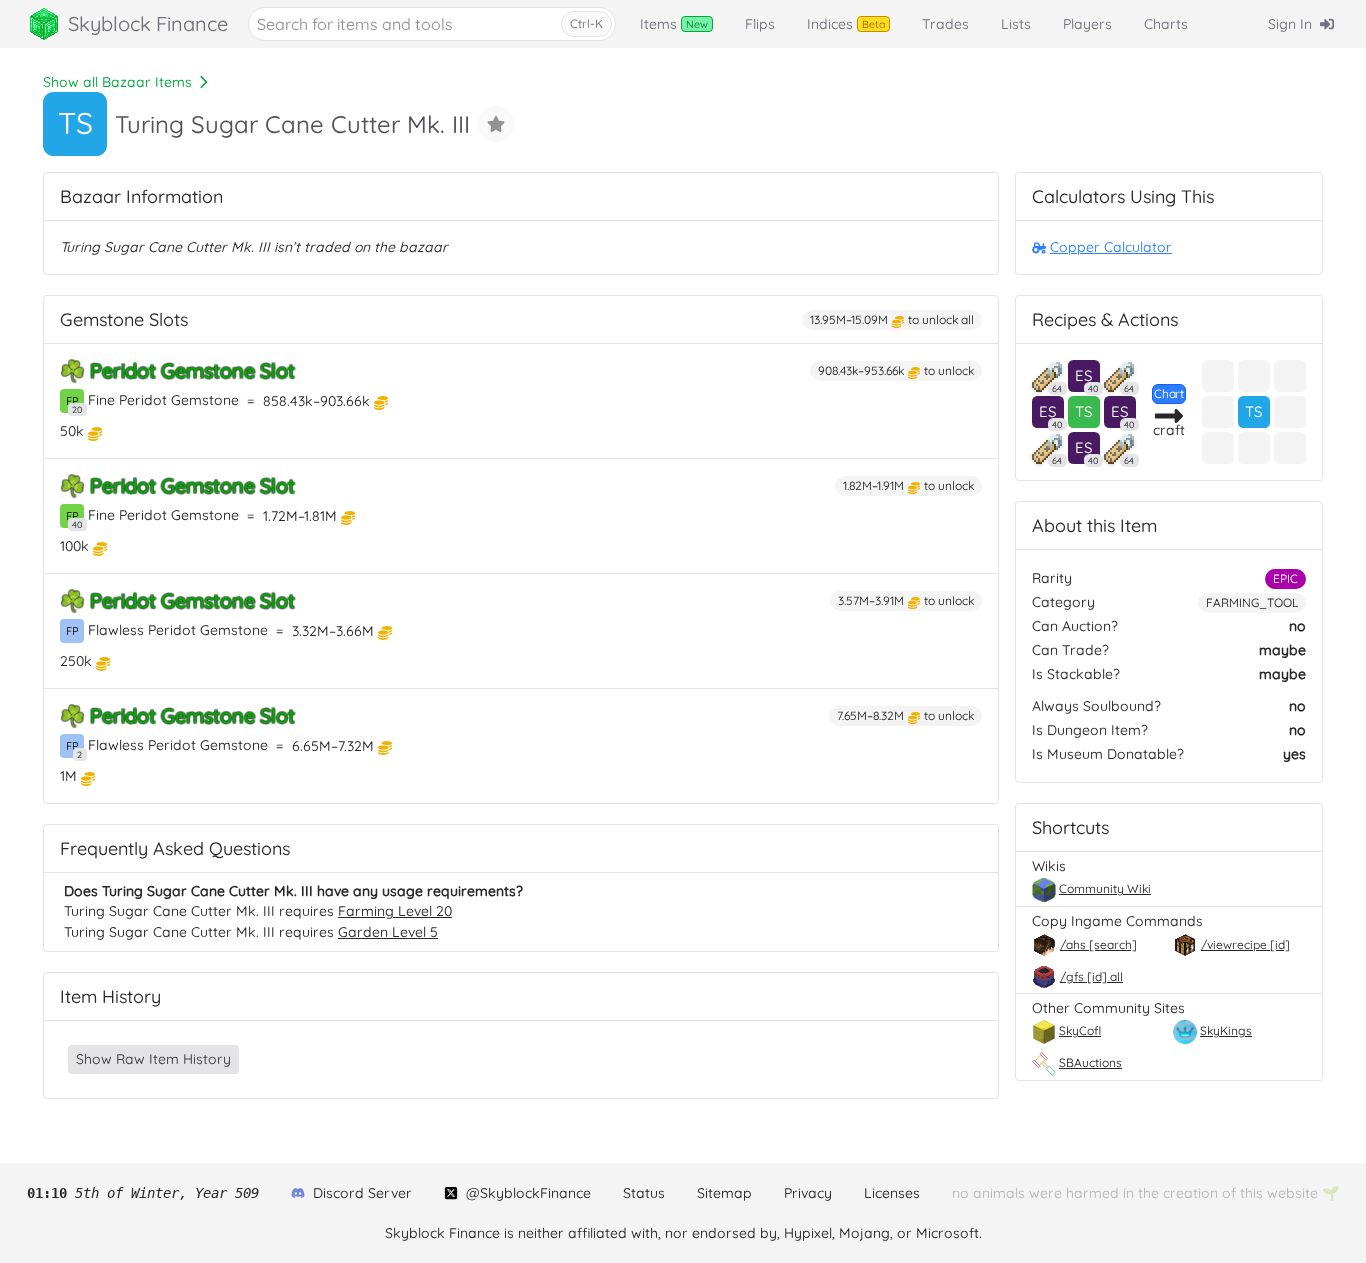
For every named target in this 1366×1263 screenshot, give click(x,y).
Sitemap (724, 1193)
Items (674, 24)
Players (1087, 24)
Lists (1016, 24)
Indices (846, 24)
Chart (1169, 393)
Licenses (892, 1193)
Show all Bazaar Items (117, 82)
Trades (945, 24)
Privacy (808, 1193)
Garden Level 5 (388, 932)
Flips (760, 24)
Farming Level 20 (395, 911)
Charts (1166, 24)
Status (644, 1193)
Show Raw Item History (153, 1059)
